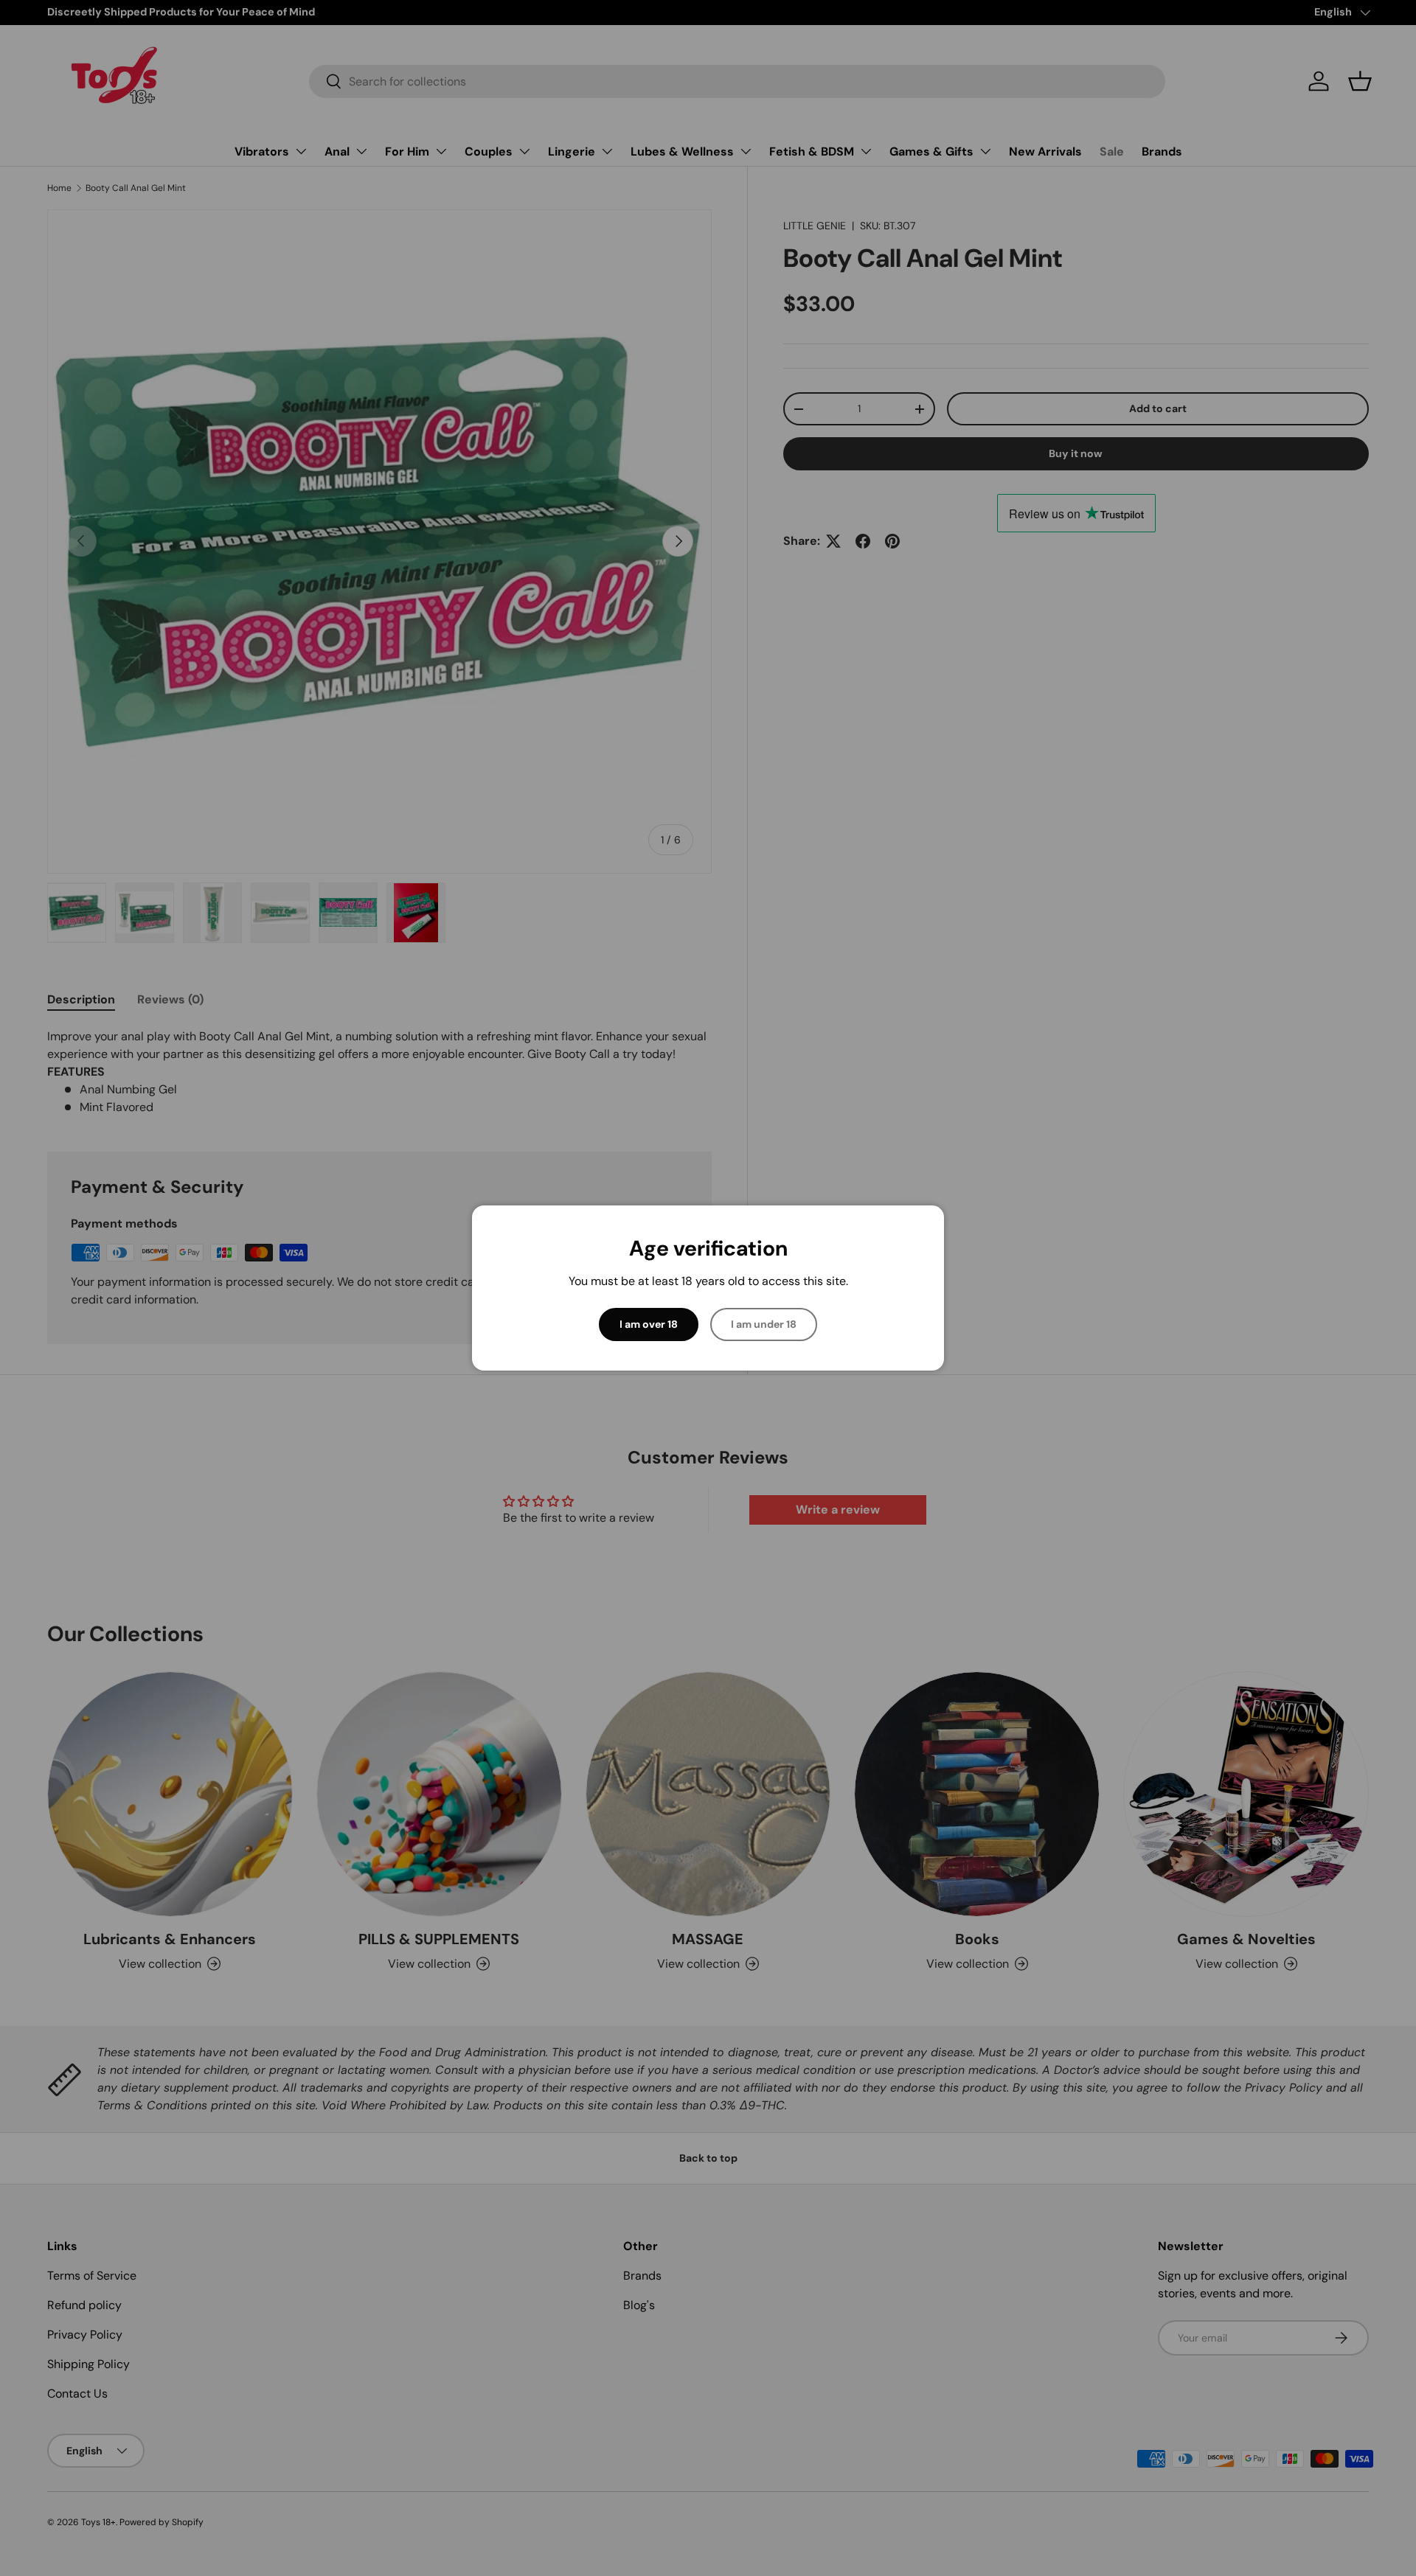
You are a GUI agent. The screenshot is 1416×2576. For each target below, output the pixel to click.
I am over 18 (649, 1324)
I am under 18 (764, 1324)
